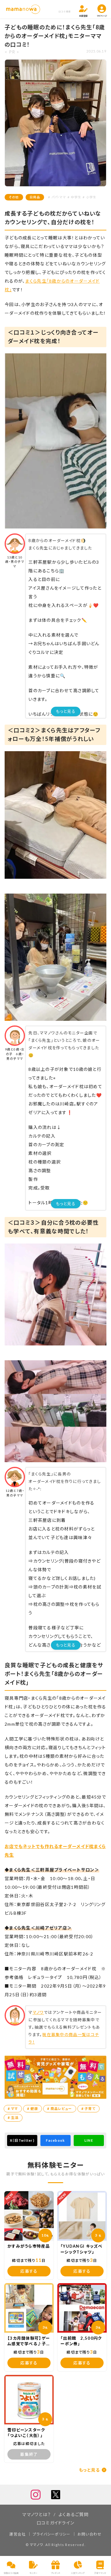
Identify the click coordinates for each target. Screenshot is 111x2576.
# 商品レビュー (60, 2109)
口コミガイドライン (56, 2523)
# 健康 (33, 2109)
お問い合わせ (90, 2534)
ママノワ (37, 2545)
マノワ (38, 2012)
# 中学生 (74, 197)
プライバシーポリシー (52, 2534)
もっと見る (66, 711)
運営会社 (17, 2534)
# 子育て (88, 2109)
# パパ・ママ (57, 197)
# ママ (13, 2109)
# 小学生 (89, 197)
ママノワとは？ (37, 2514)
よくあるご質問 (74, 2514)
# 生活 (13, 2117)
